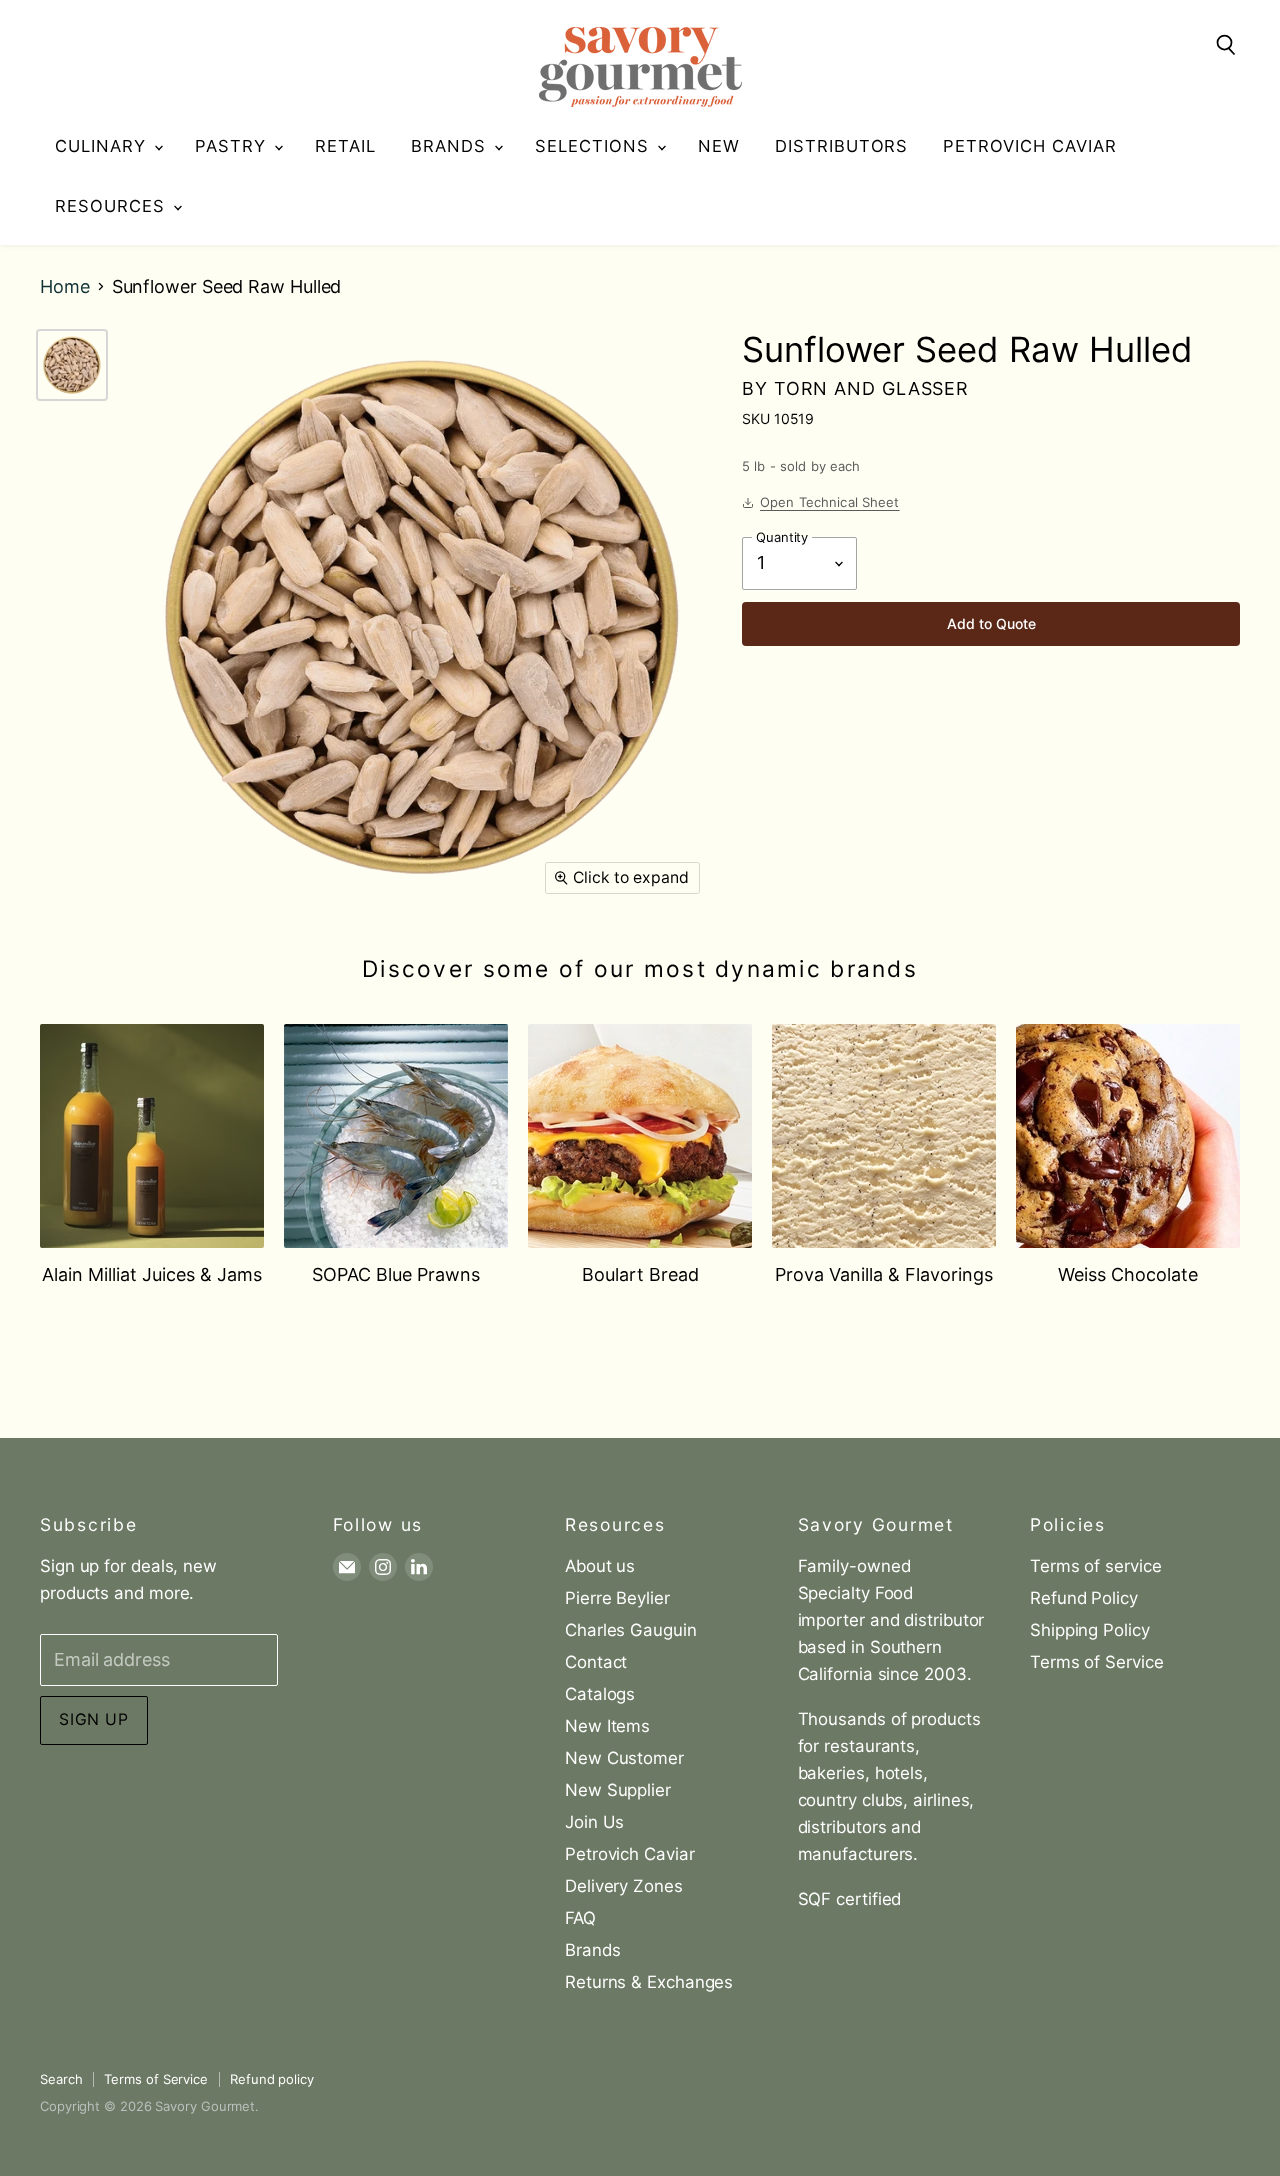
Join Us (594, 1822)
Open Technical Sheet (830, 502)
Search (61, 2079)
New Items (607, 1726)
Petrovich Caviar (1030, 146)
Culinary (103, 146)
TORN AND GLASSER (871, 388)
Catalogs (600, 1694)
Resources (113, 206)
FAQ (580, 1918)
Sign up (94, 1719)
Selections (595, 146)
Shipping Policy (1090, 1630)
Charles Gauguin (631, 1630)
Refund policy (272, 2079)
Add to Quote (991, 623)
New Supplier (618, 1790)
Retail (345, 146)
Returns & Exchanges (649, 1982)
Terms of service (1096, 1566)
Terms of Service (1097, 1662)
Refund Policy (1084, 1598)
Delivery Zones (624, 1886)
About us (600, 1566)
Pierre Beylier (617, 1598)
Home (65, 287)
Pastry (233, 146)
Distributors (842, 146)
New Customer (624, 1758)
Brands (451, 146)
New (719, 146)
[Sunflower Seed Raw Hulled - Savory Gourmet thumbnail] (72, 365)
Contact (596, 1662)
